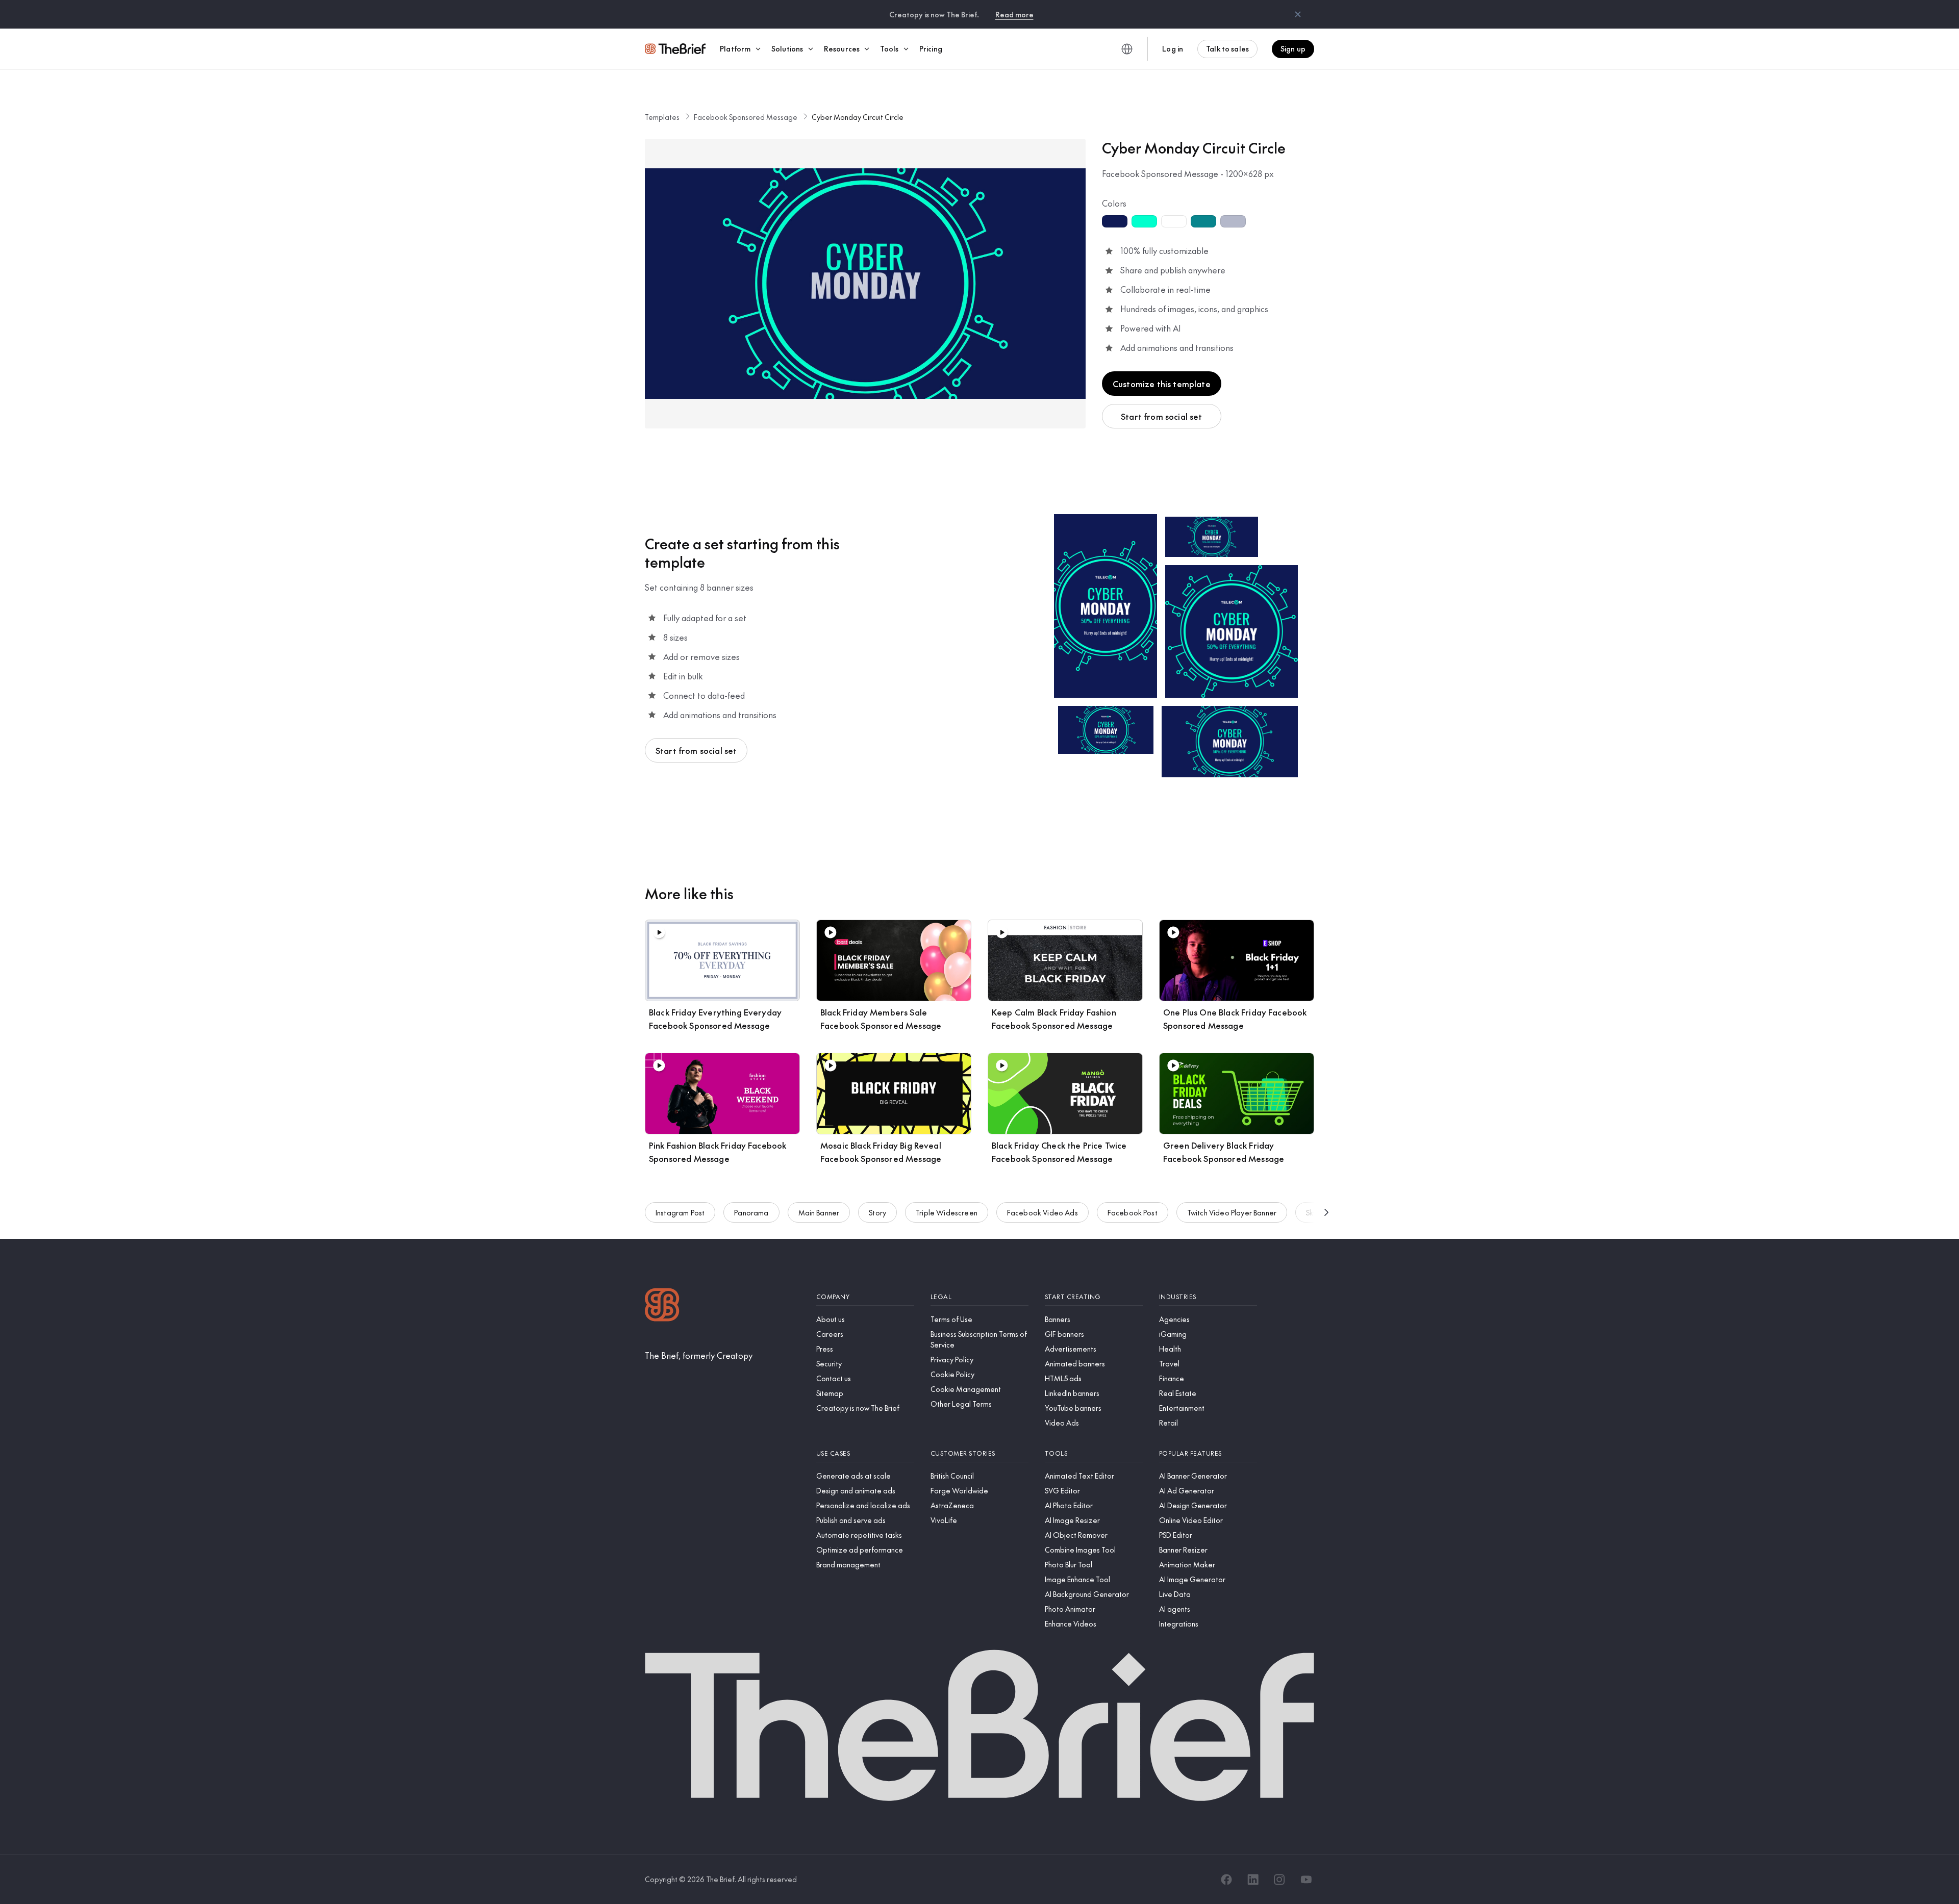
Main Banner (819, 1212)
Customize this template (1162, 384)
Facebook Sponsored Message (746, 117)
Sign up (1293, 48)
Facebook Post (1133, 1212)
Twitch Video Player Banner (1232, 1212)
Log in (1173, 48)
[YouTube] (1306, 1880)
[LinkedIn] (1253, 1880)
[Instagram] (1279, 1880)
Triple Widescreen (947, 1212)
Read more (1014, 14)
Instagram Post (680, 1212)
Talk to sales (1227, 48)
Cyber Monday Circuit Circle (858, 117)
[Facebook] (1226, 1880)
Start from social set (1161, 416)
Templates (662, 117)
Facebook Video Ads (1043, 1212)
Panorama (751, 1212)
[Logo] (662, 1306)
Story (877, 1212)
